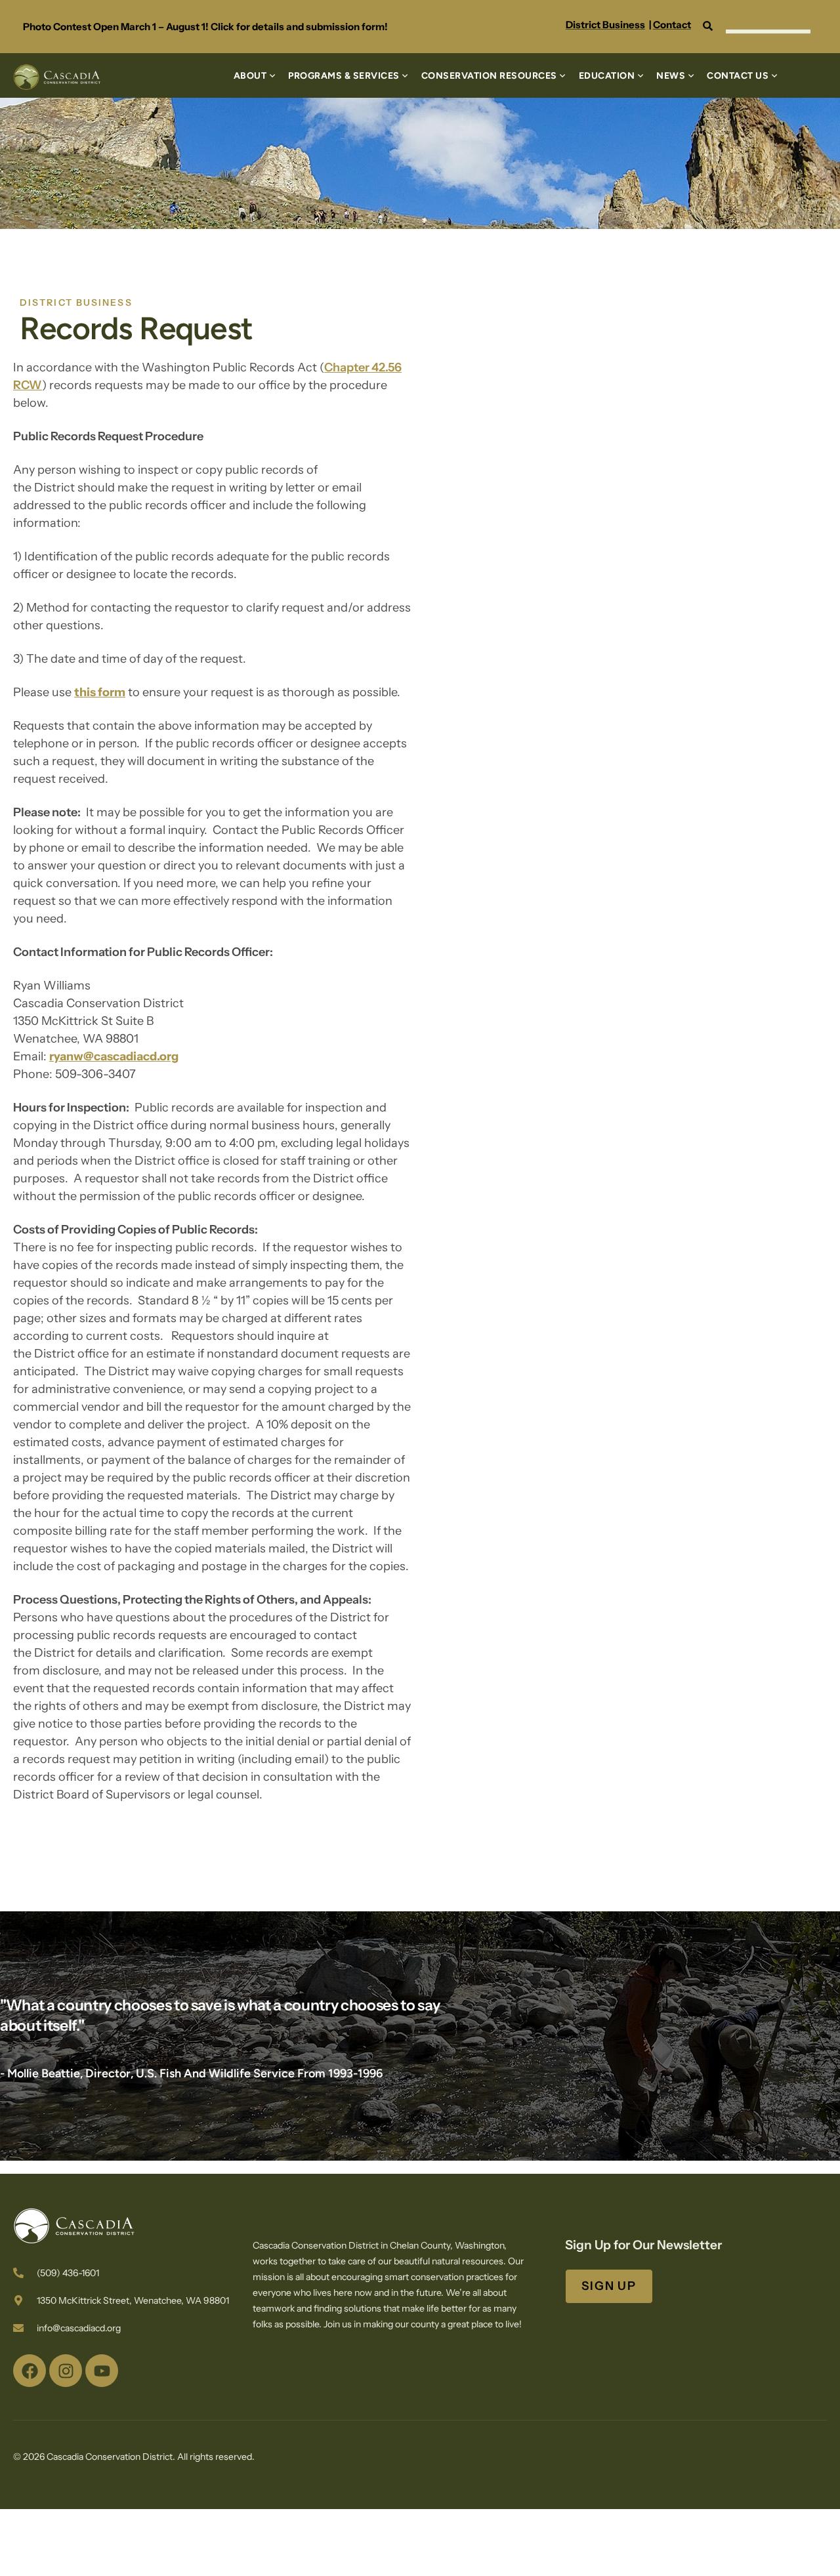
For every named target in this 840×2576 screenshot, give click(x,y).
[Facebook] (30, 2371)
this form (100, 692)
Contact (672, 25)
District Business (605, 25)
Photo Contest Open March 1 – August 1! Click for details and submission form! (205, 27)
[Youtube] (102, 2371)
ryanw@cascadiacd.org (114, 1056)
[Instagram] (66, 2371)
